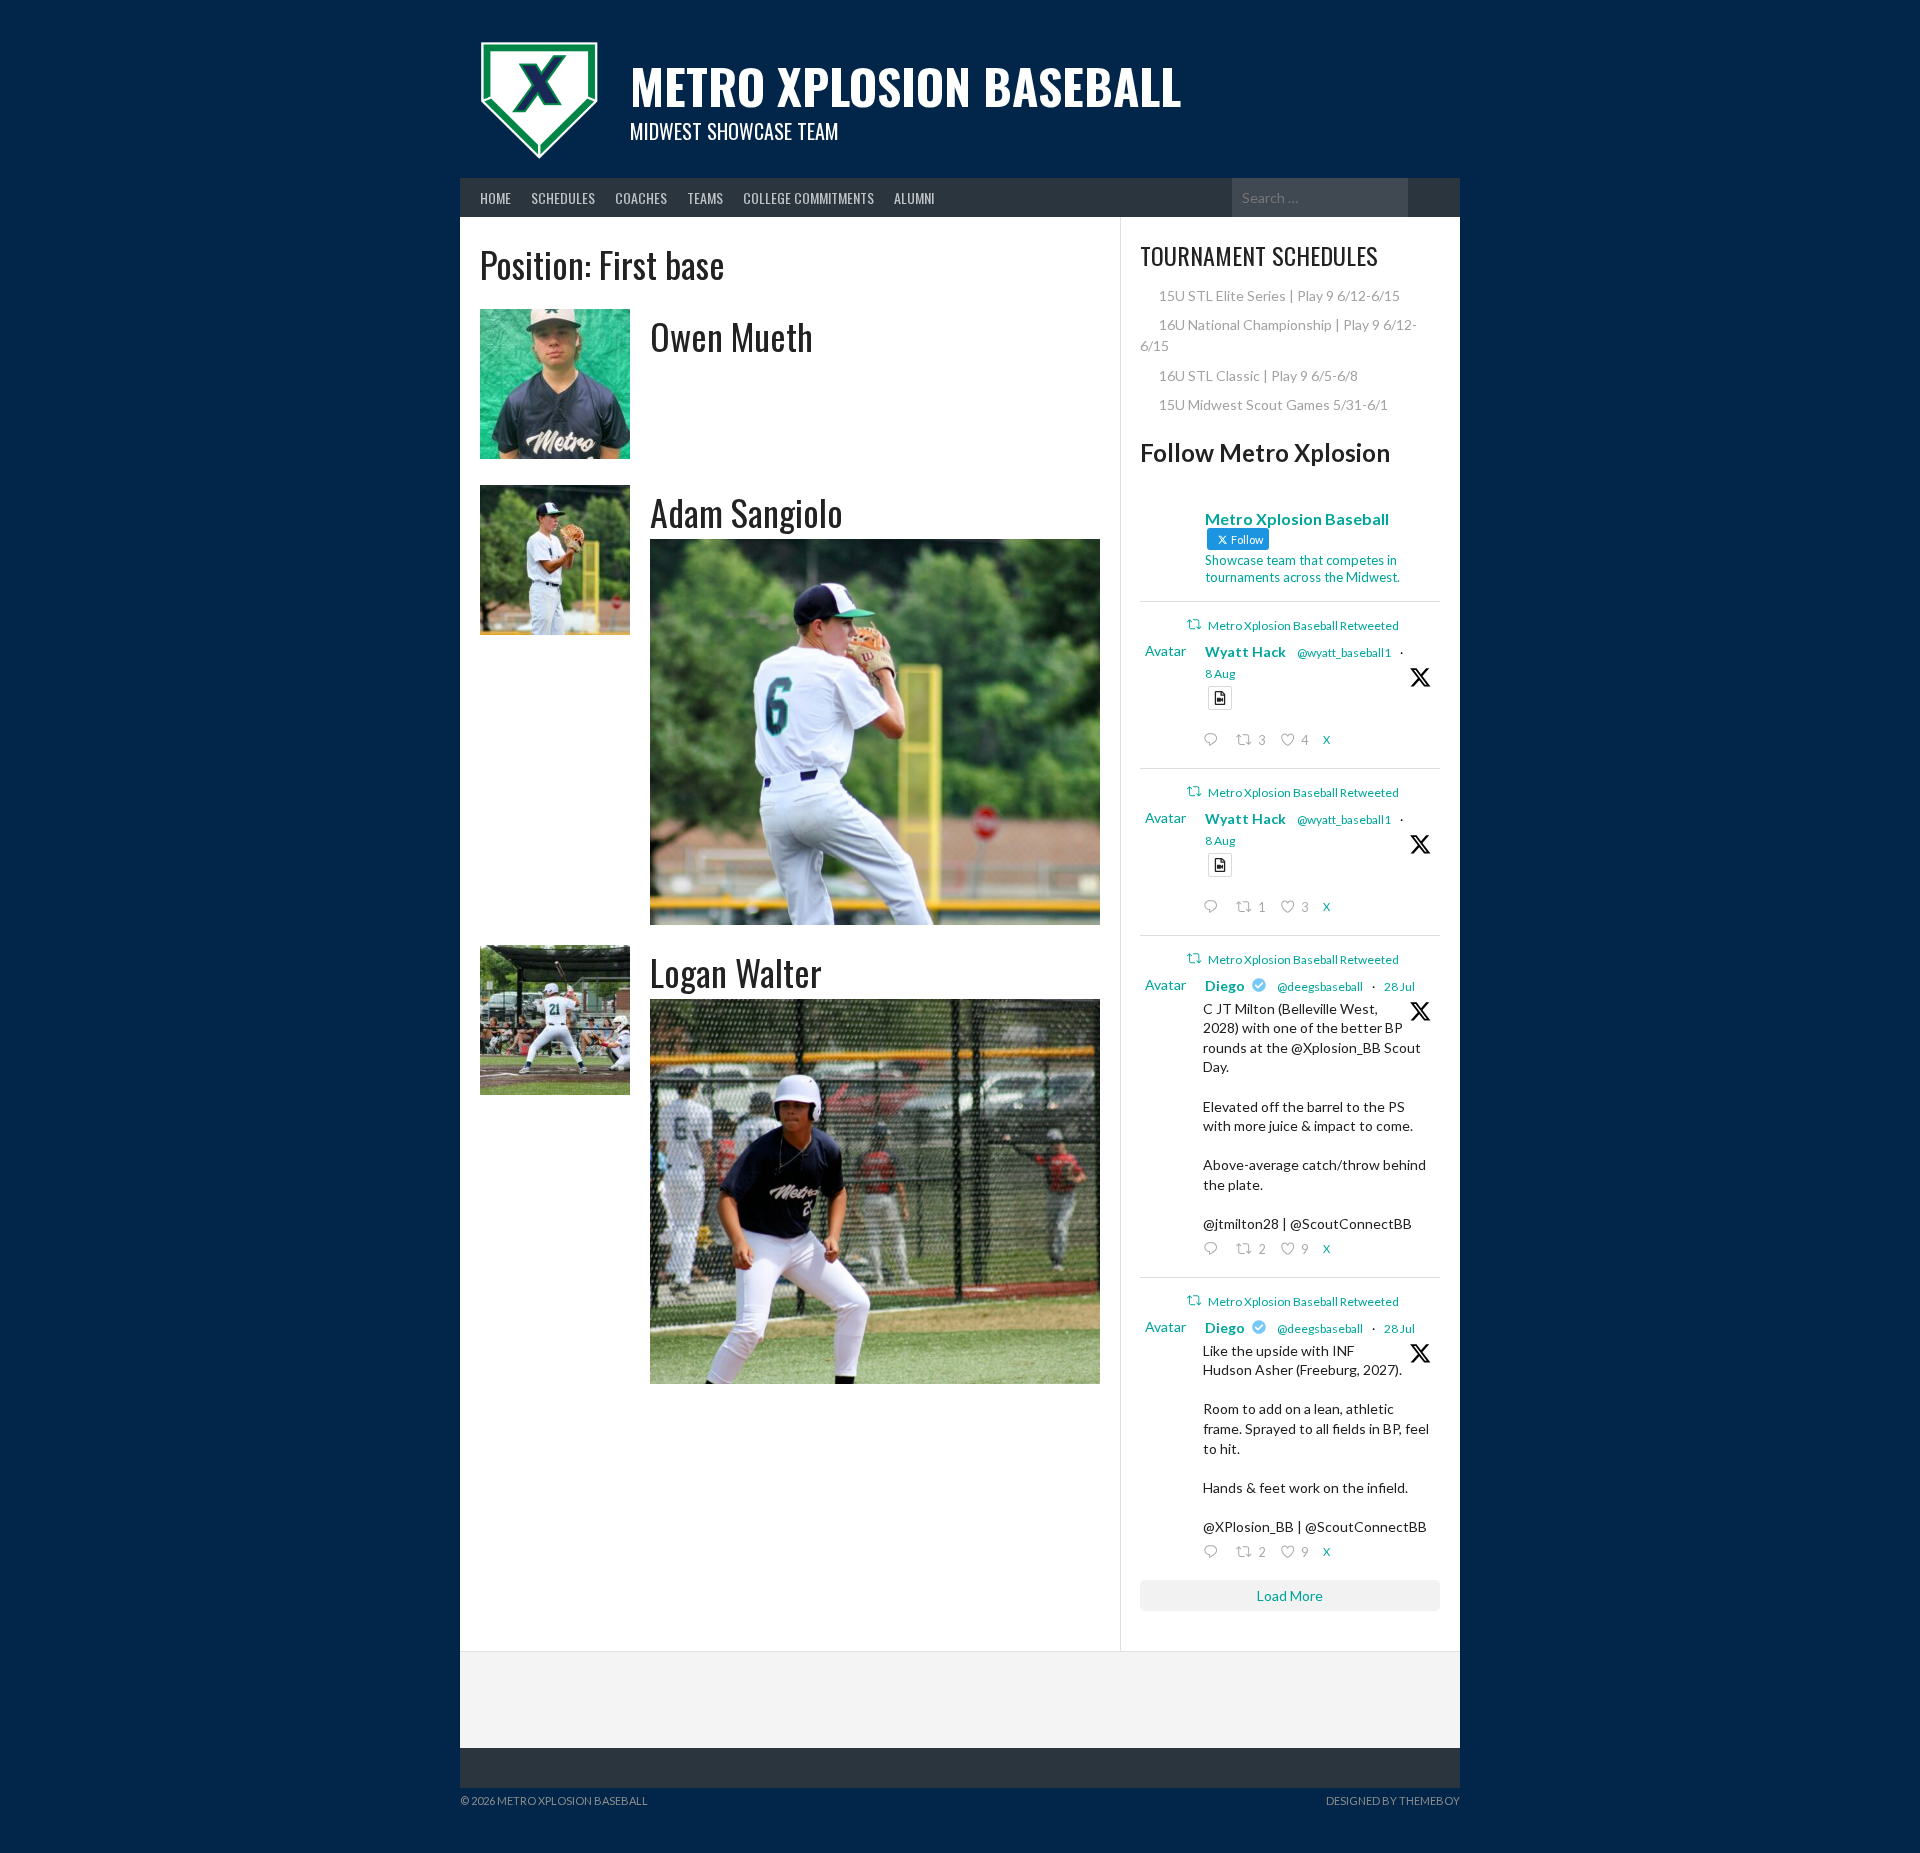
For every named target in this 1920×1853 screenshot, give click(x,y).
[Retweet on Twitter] (1194, 624)
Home (495, 197)
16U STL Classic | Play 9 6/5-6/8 (1258, 375)
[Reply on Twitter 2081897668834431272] (1214, 1249)
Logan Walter (736, 971)
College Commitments (808, 197)
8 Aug (1220, 673)
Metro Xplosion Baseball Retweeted (1303, 625)
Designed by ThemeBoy (1393, 1800)
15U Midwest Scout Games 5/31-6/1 (1273, 404)
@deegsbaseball (1320, 986)
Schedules (563, 197)
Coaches (641, 197)
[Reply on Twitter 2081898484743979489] (1214, 1552)
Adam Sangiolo (746, 511)
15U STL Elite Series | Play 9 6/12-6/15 (1279, 295)
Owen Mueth (731, 335)
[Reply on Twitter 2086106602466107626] (1214, 907)
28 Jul (1399, 986)
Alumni (914, 197)
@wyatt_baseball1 (1344, 652)
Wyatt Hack (1245, 651)
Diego (1225, 985)
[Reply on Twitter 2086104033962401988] (1214, 740)
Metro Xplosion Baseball (905, 85)
